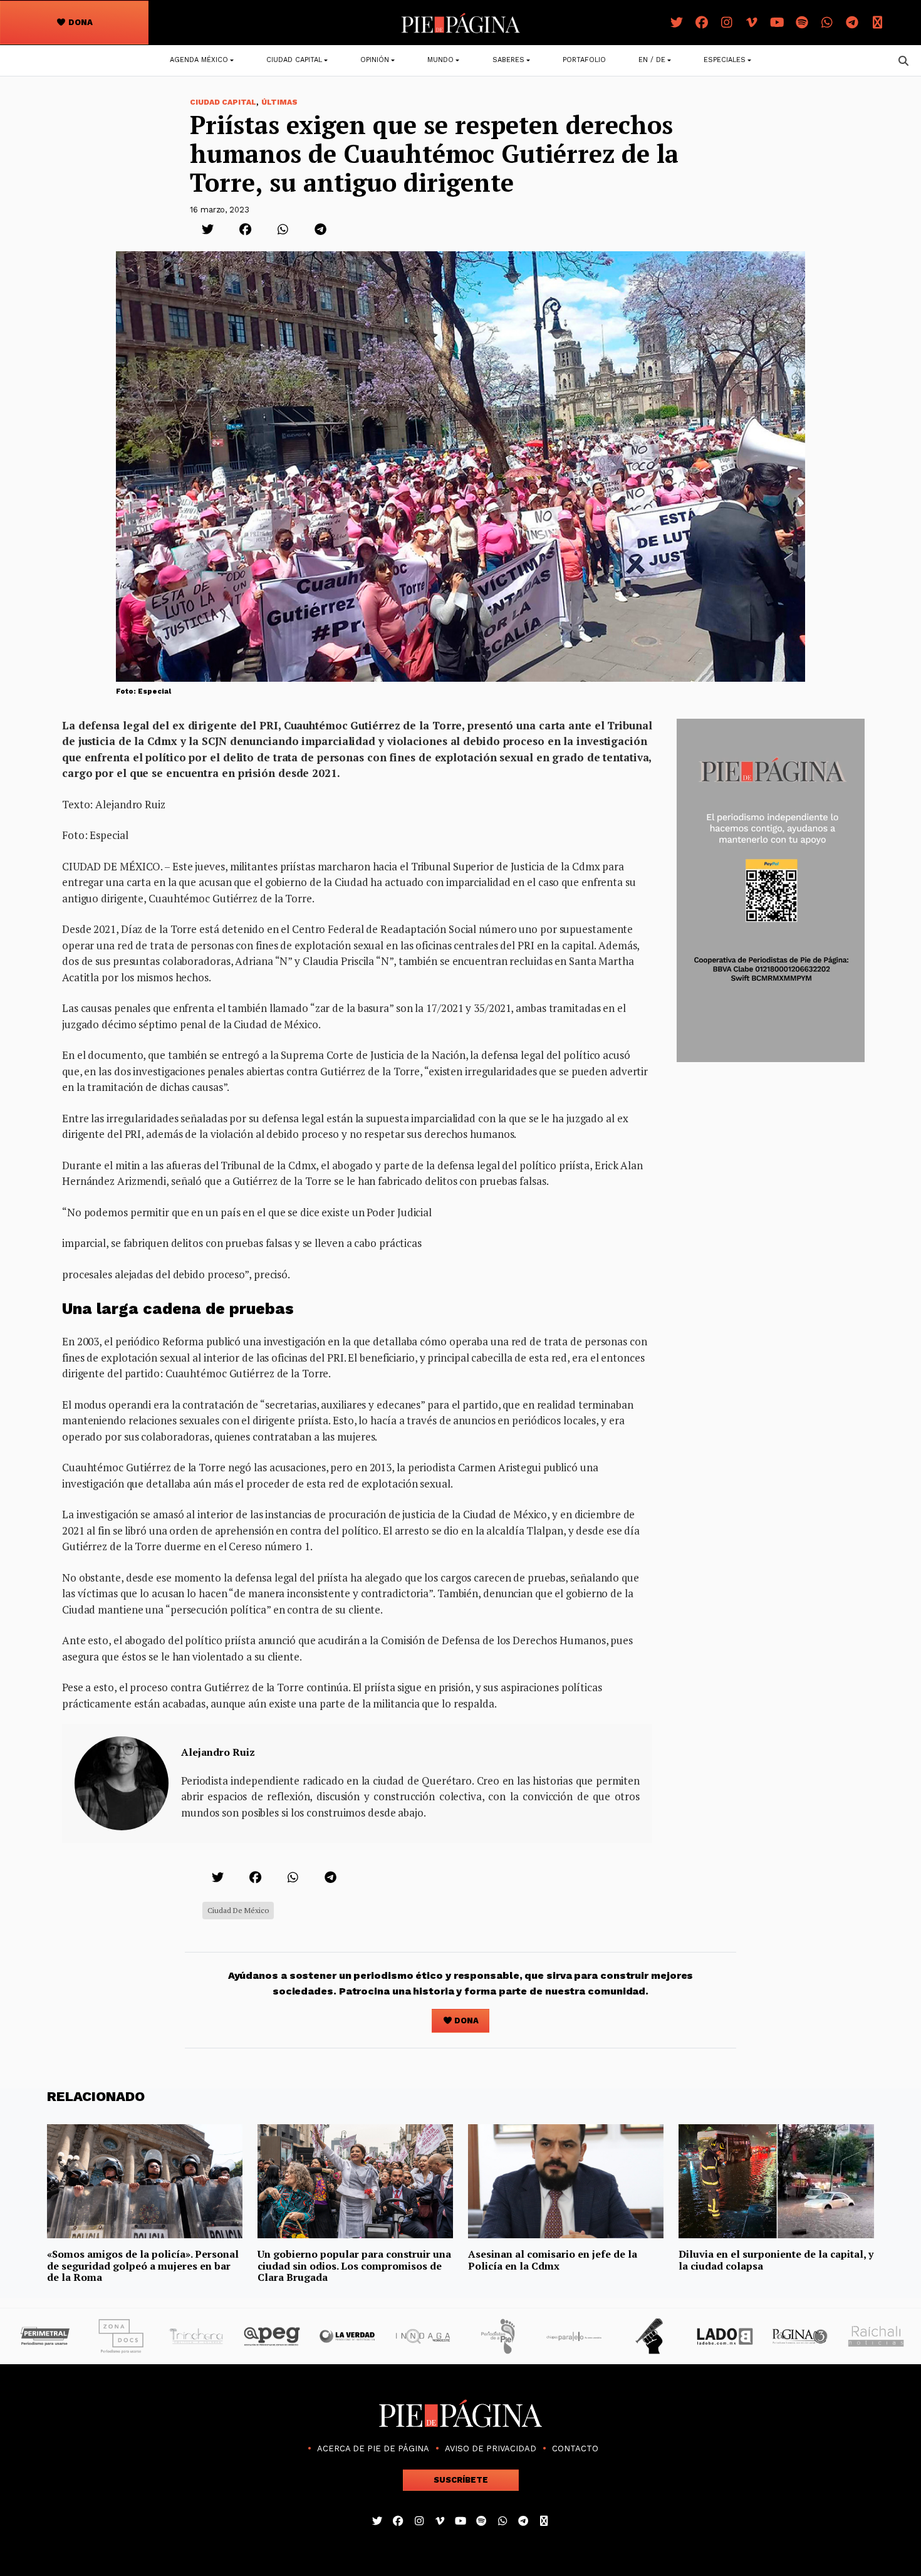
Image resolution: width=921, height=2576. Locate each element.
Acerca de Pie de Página (373, 2448)
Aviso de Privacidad (491, 2448)
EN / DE (652, 60)
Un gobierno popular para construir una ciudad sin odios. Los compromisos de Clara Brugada (354, 2266)
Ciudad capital (294, 60)
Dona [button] (80, 22)
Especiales (725, 60)
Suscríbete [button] (461, 2480)
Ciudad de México (238, 1910)
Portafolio (584, 60)
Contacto (575, 2448)
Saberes (508, 60)
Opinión (375, 60)
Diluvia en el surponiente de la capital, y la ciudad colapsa (776, 2260)
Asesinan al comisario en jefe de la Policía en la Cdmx (553, 2260)
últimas (279, 102)
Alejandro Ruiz (218, 1752)
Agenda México (199, 60)
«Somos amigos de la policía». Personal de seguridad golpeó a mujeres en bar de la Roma (143, 2266)
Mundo (440, 60)
